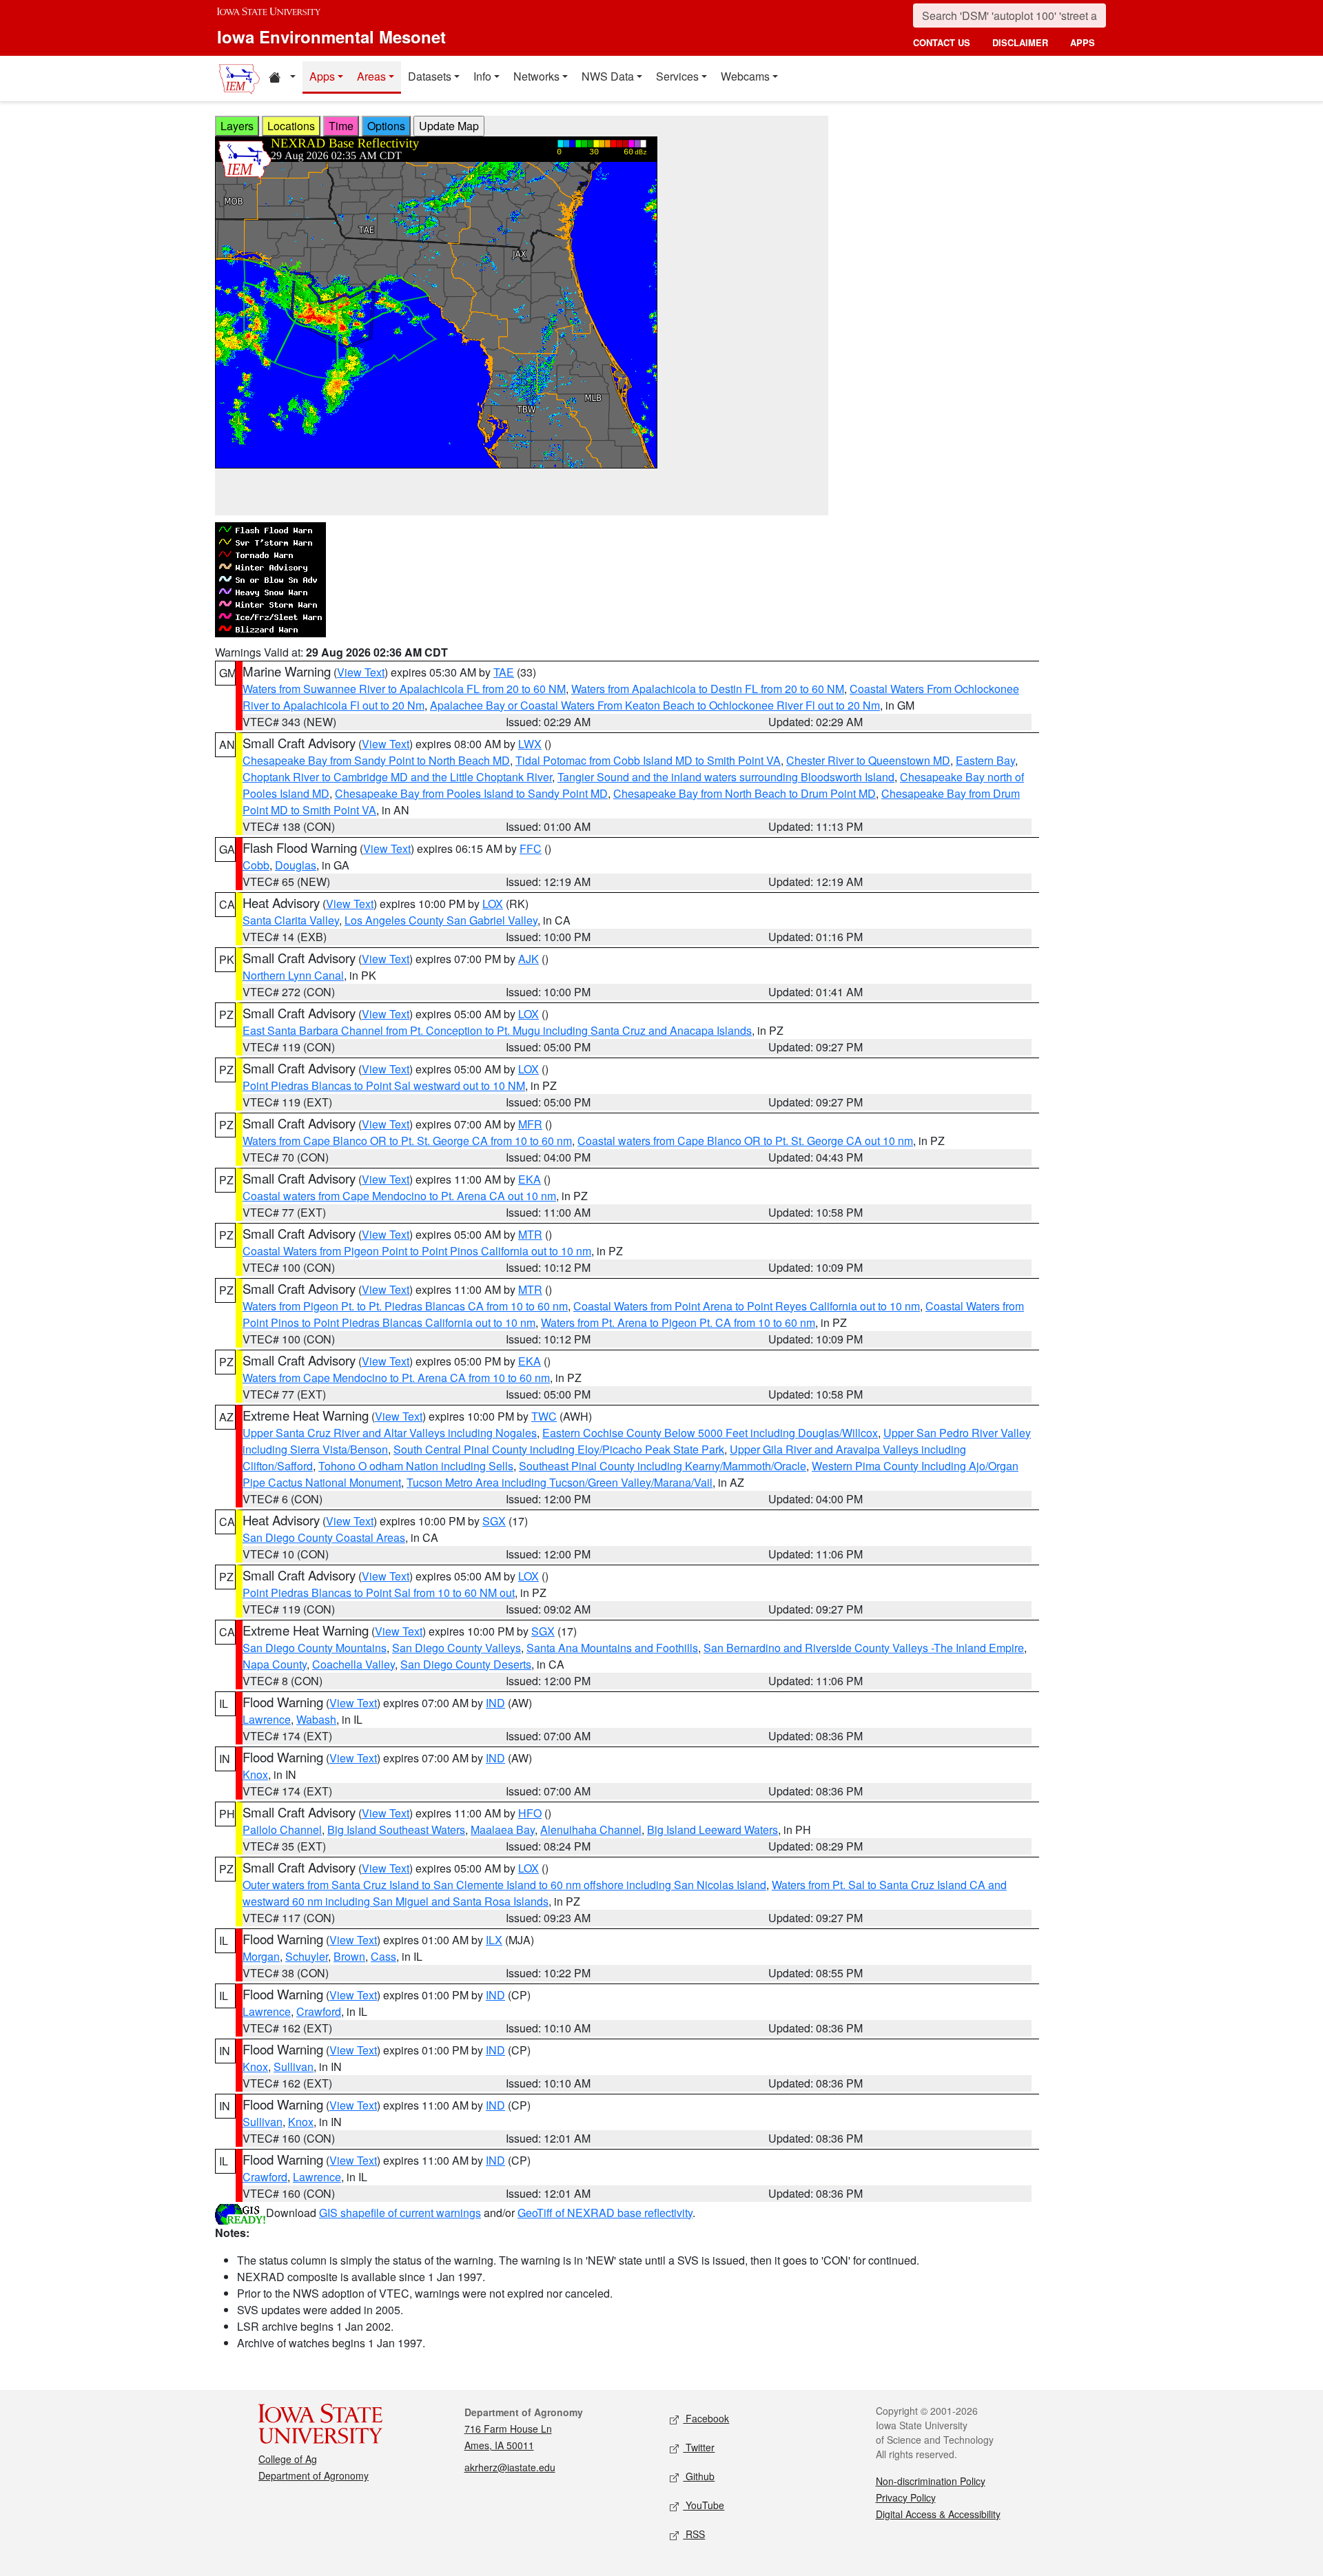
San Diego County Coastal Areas (324, 1537)
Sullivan (294, 2067)
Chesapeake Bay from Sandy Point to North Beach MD (376, 760)
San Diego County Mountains (315, 1648)
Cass (383, 1956)
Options (386, 126)
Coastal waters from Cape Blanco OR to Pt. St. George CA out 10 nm (745, 1141)
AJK (529, 959)
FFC (531, 848)
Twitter (699, 2447)
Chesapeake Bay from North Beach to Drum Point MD (745, 793)
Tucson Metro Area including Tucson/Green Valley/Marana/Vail (560, 1482)
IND (495, 1703)
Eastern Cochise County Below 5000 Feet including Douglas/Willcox (710, 1433)
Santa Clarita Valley (291, 920)
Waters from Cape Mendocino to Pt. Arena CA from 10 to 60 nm (396, 1378)
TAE (504, 672)
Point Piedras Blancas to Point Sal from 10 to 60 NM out (379, 1593)
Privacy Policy (906, 2497)
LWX (530, 744)
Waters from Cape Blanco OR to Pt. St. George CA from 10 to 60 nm (407, 1141)
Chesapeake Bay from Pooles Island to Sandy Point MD (471, 793)
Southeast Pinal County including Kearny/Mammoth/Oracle (663, 1466)
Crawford (319, 2011)
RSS (694, 2534)
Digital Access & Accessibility (938, 2514)
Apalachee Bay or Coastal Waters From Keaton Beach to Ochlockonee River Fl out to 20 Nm (655, 705)
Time (341, 126)
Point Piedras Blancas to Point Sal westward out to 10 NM (384, 1085)
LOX (493, 904)
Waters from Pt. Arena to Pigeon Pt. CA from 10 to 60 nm (678, 1322)
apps (1083, 42)
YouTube (704, 2505)
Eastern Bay (985, 760)
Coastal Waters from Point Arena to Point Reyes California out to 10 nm (747, 1306)
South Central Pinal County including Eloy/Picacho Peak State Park (559, 1449)
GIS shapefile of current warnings (400, 2213)
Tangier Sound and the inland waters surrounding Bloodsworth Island (726, 777)
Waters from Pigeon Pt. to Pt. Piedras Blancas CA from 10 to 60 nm (405, 1306)
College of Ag (288, 2459)
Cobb (256, 865)
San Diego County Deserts (466, 1664)
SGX (494, 1521)
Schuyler (307, 1956)
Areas (371, 76)
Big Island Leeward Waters (712, 1830)
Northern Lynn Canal (293, 975)
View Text (361, 672)
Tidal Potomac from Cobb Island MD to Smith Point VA (648, 760)
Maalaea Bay (503, 1830)
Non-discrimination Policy (931, 2481)
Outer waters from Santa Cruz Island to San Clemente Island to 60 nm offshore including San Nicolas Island (504, 1885)
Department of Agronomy (314, 2475)
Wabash (316, 1719)
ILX (494, 1940)
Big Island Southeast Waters (396, 1830)
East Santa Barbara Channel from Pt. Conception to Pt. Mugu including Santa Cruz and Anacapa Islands (497, 1030)
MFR (530, 1124)
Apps (322, 76)
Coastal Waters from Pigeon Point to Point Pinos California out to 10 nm (417, 1251)
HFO (530, 1813)
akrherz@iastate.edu (510, 2467)
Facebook (706, 2418)
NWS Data (608, 76)
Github (699, 2476)
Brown (349, 1956)
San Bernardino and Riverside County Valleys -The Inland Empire (864, 1648)
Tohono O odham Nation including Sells (416, 1466)
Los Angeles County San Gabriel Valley (441, 920)
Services (677, 76)
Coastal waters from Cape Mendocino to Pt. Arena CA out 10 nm (399, 1196)
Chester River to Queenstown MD (868, 760)
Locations (291, 126)
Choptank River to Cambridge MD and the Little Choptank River (397, 777)
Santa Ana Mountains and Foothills (612, 1648)
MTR (530, 1234)
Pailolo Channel (282, 1830)
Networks (536, 76)
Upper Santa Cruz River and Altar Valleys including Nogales (390, 1433)
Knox (255, 1774)
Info (482, 76)
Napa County (275, 1664)
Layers (237, 126)
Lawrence (267, 1719)
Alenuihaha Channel (591, 1830)
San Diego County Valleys (457, 1648)
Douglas (296, 865)
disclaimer (1020, 42)
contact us (942, 42)
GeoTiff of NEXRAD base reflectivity (605, 2213)
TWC (544, 1416)
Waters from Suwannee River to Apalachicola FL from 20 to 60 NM (404, 689)
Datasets (430, 76)
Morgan (261, 1956)
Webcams (745, 76)
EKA (530, 1179)
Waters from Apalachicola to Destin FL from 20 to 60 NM (708, 689)
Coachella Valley (353, 1664)
